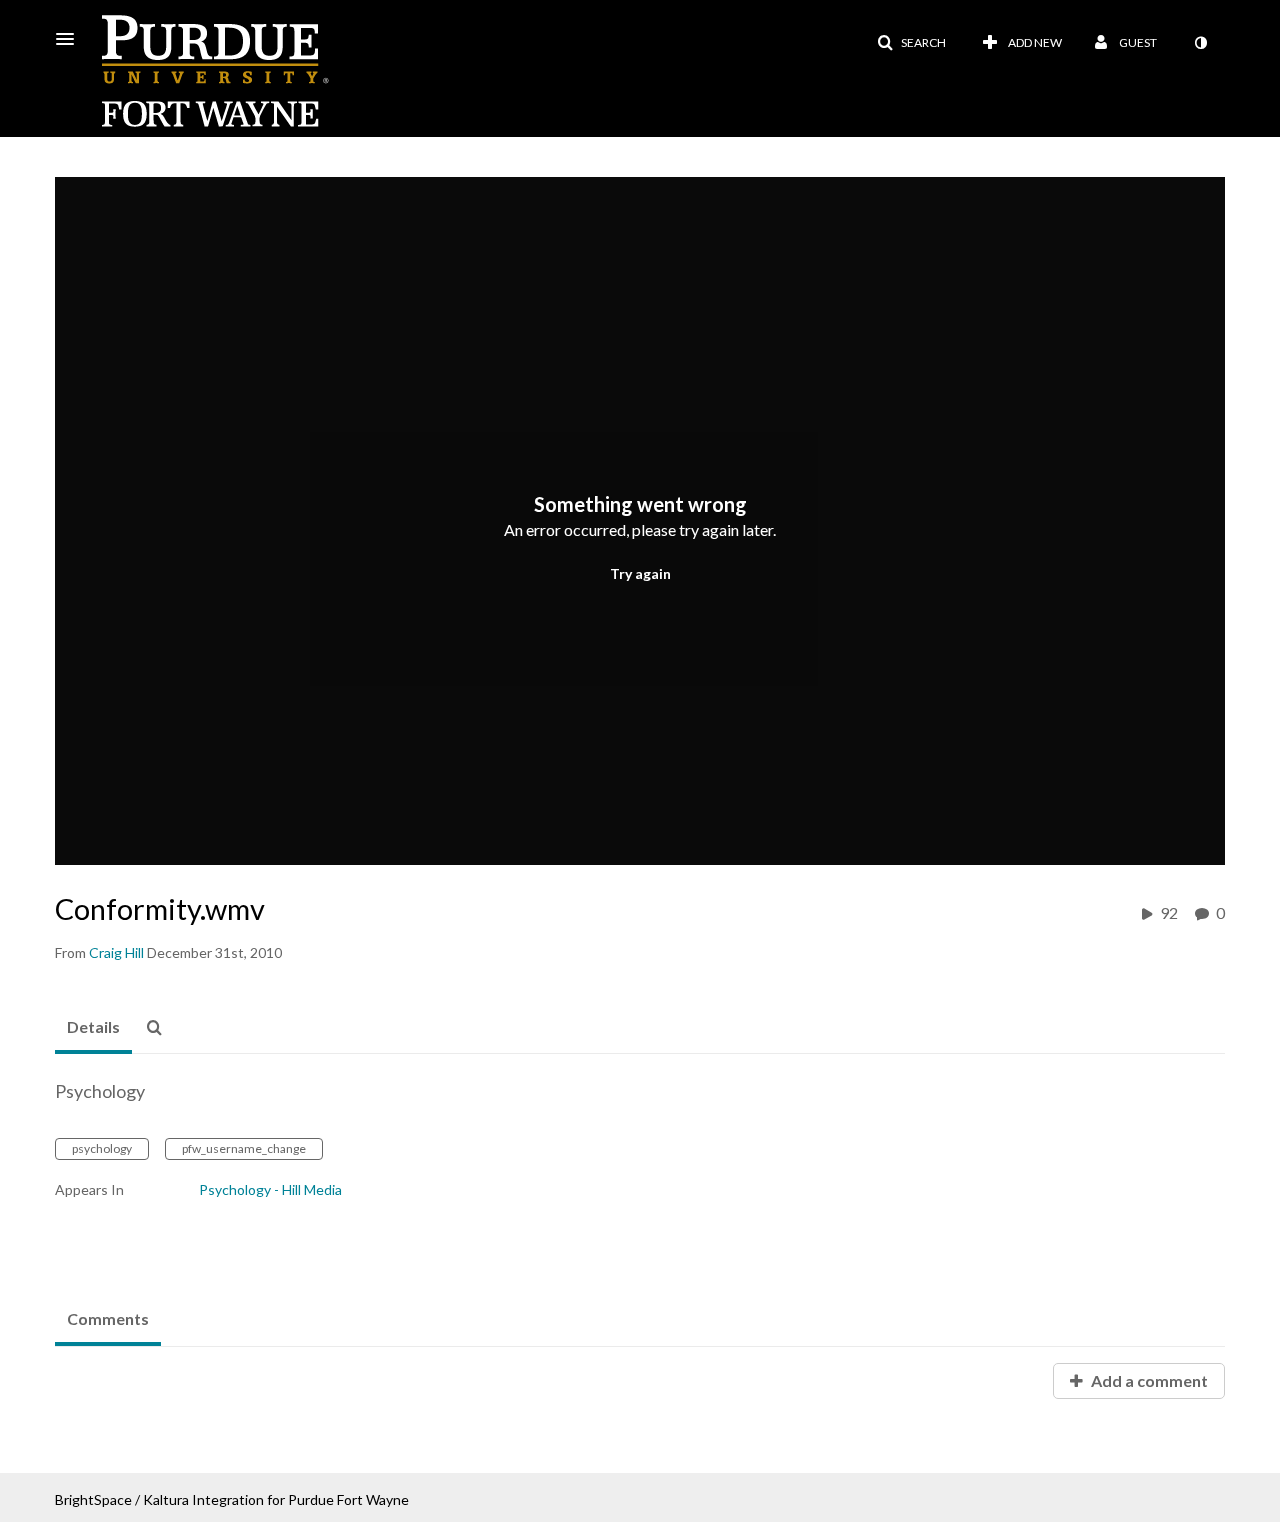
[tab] (93, 1028)
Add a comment (1148, 1380)
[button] (71, 39)
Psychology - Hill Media (270, 1189)
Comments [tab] (108, 1318)
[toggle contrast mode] (1200, 43)
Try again (640, 573)
